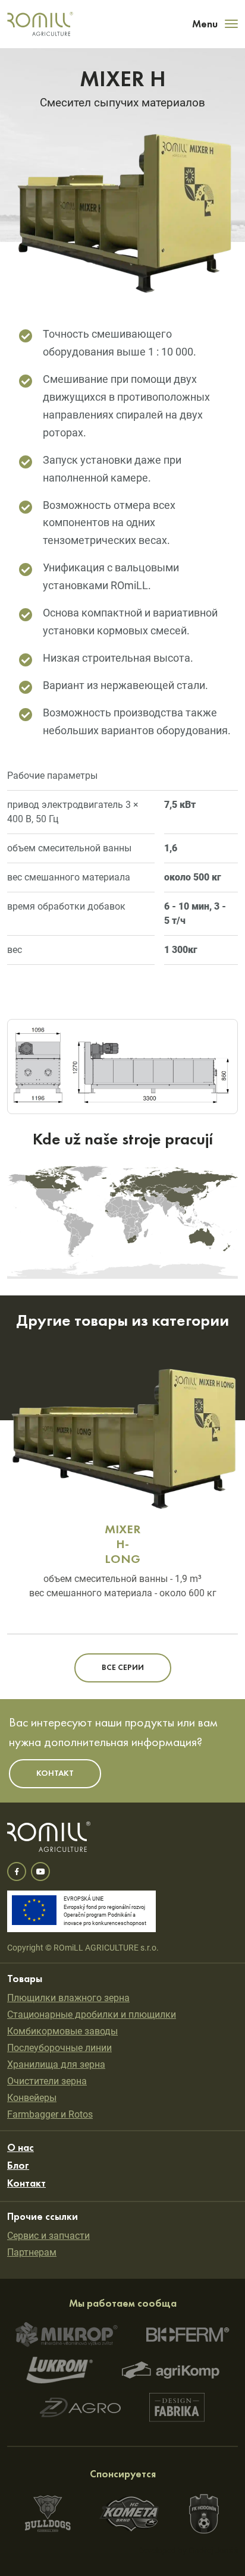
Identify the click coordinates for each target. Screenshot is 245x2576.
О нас (21, 2148)
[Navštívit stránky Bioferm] (188, 2334)
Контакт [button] (55, 1773)
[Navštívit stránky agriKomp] (171, 2370)
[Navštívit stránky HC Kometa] (129, 2514)
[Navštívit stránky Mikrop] (67, 2335)
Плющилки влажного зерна (68, 1998)
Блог (18, 2166)
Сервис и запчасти (48, 2236)
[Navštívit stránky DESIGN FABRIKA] (177, 2407)
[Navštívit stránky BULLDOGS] (48, 2514)
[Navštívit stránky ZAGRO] (80, 2407)
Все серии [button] (123, 1668)
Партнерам (32, 2252)
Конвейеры (32, 2098)
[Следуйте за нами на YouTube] (40, 1872)
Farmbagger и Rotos (50, 2114)
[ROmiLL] (40, 24)
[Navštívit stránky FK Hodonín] (204, 2514)
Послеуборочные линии (59, 2048)
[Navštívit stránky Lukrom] (60, 2370)
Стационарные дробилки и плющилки (92, 2014)
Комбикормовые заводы (62, 2031)
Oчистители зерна (47, 2081)
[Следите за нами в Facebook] (17, 1872)
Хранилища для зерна (56, 2064)
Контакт (26, 2184)
